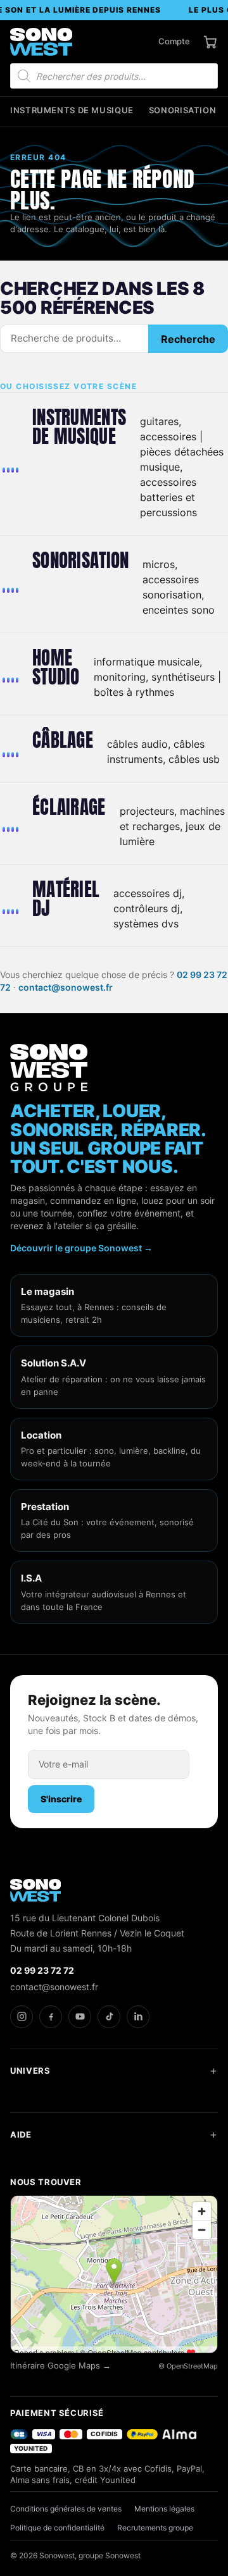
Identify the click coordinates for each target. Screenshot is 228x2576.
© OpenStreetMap (188, 2366)
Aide (21, 2134)
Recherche (188, 339)
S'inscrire (61, 1799)
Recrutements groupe (155, 2528)
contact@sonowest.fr (66, 987)
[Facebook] (51, 2017)
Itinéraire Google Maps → (60, 2366)
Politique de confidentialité (57, 2528)
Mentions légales (164, 2509)
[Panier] (210, 42)
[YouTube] (80, 2017)
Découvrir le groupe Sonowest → (81, 1248)
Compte (174, 41)
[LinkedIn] (138, 2017)
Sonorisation (183, 110)
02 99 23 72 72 (42, 1970)
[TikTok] (109, 2017)
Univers (30, 2071)
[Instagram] (22, 2017)
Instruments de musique (72, 110)
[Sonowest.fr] (41, 42)
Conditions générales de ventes (66, 2509)
